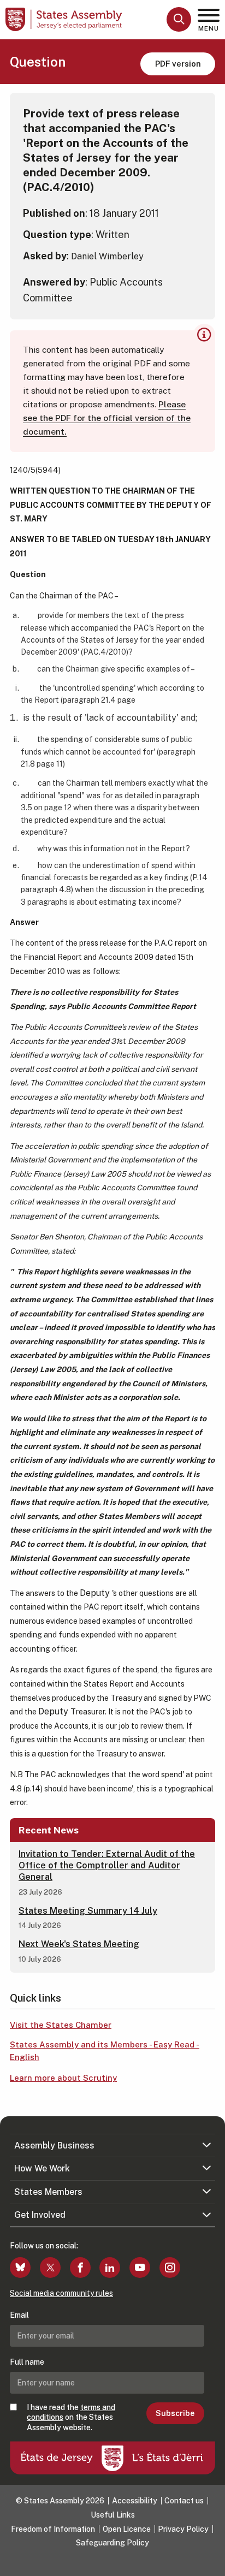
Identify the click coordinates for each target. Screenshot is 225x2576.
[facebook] (80, 2268)
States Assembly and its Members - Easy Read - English (105, 2051)
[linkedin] (110, 2268)
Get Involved (40, 2215)
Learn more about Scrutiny (63, 2078)
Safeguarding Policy (112, 2543)
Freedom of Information (53, 2529)
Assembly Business (54, 2145)
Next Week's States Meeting (79, 1944)
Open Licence (127, 2529)
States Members (48, 2192)
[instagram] (170, 2268)
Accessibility (135, 2501)
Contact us (184, 2501)
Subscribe (175, 2413)
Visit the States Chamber (61, 2025)
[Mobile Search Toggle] (179, 19)
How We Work (42, 2168)
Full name (27, 2362)
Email (19, 2315)
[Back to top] (211, 2562)
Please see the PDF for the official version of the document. (107, 418)
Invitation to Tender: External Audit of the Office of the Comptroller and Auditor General (107, 1865)
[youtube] (140, 2268)
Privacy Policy (183, 2529)
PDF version (178, 64)
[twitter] (50, 2268)
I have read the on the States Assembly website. (71, 2417)
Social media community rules (61, 2293)
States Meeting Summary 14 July (88, 1911)
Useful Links (113, 2515)
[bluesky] (20, 2268)
